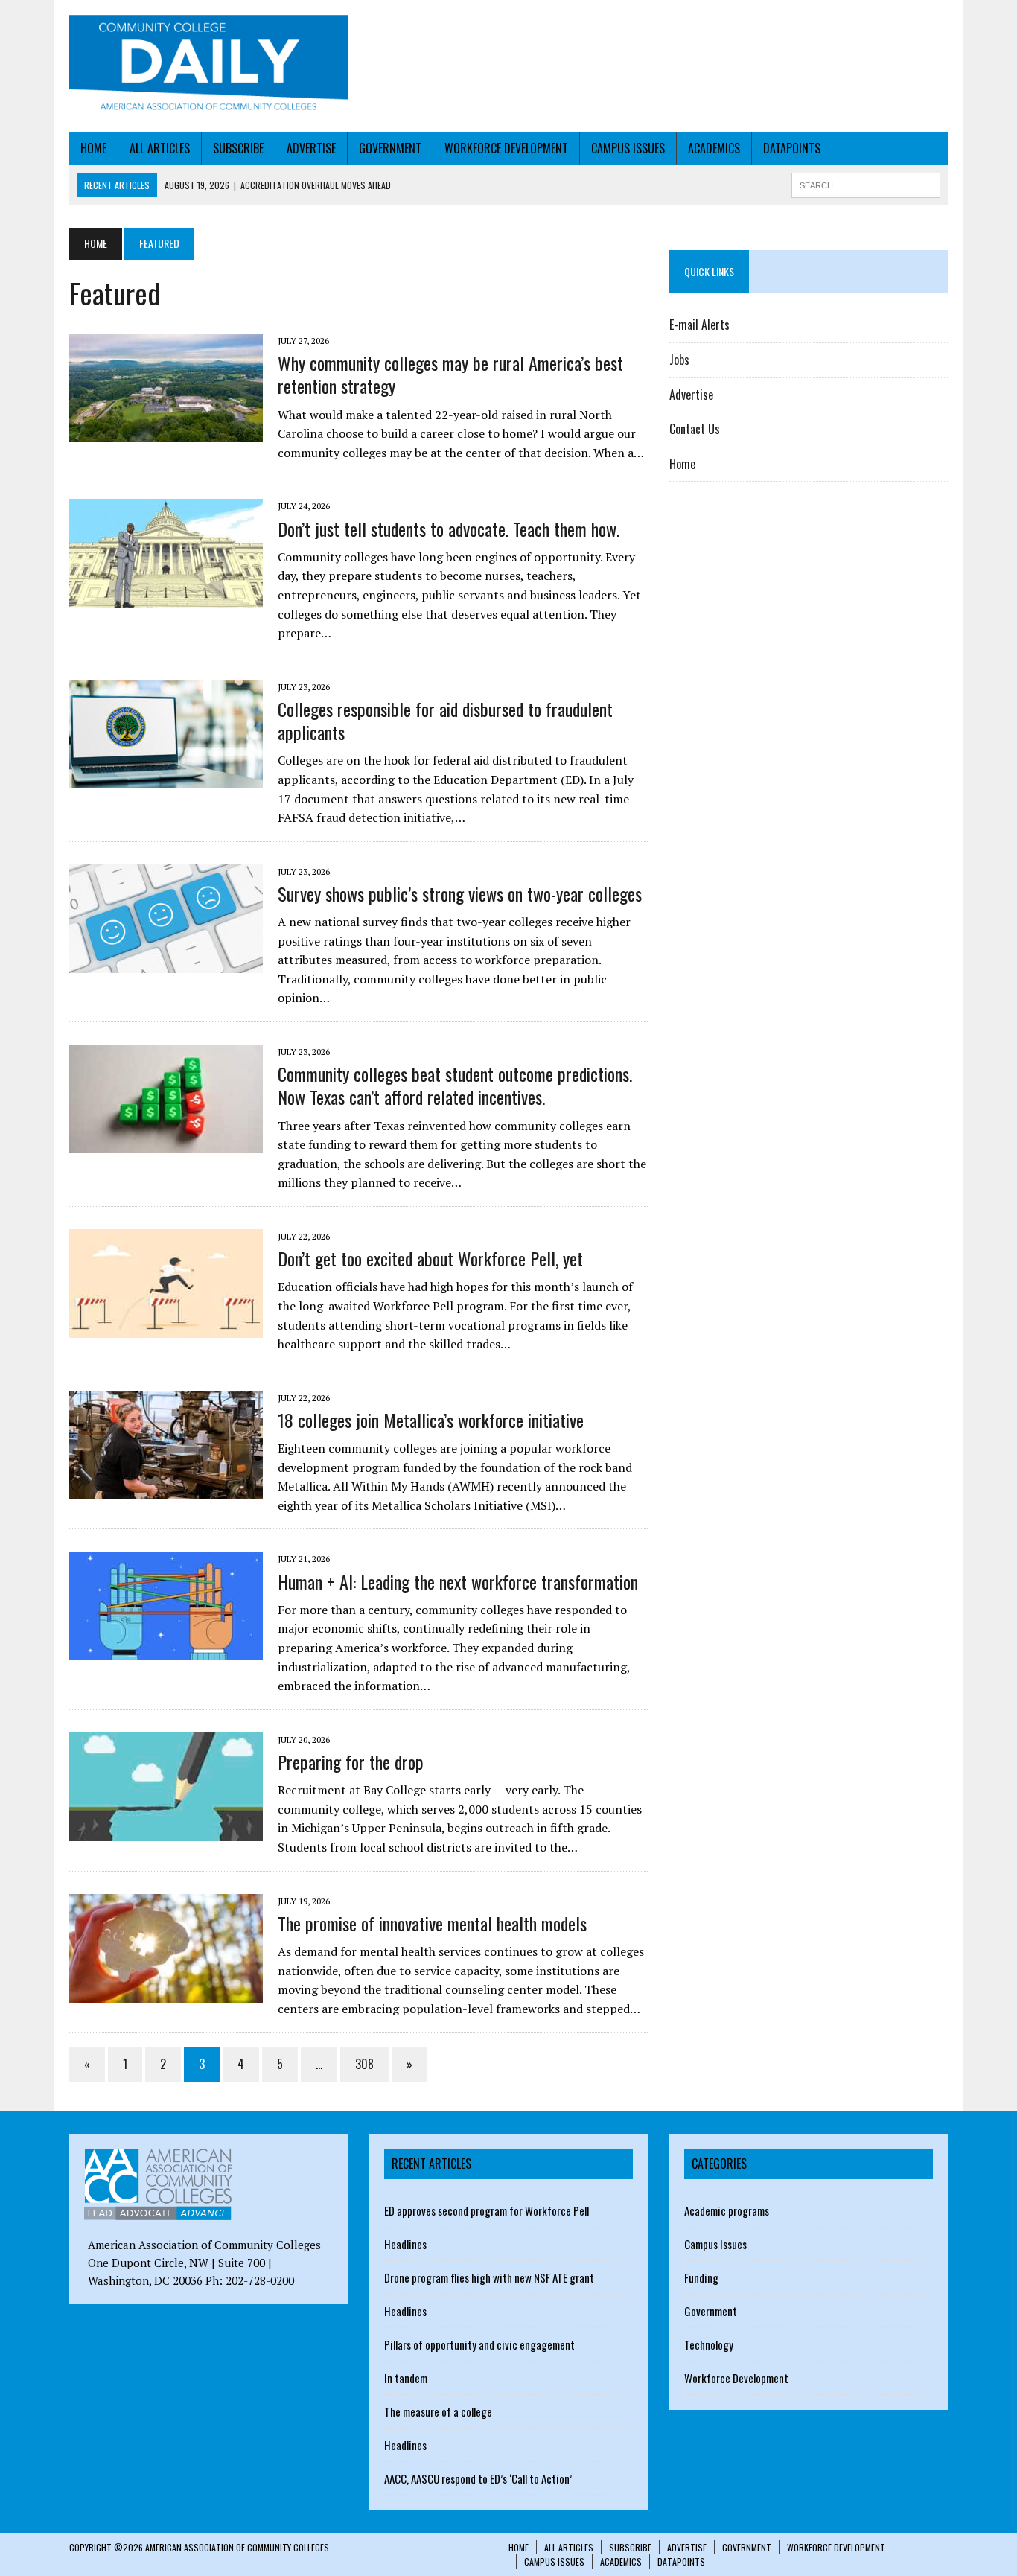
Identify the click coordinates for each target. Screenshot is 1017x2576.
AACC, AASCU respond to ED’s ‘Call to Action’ (478, 2478)
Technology (709, 2344)
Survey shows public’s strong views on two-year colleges (460, 893)
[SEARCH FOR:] (866, 183)
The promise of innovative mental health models (432, 1923)
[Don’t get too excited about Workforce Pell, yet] (166, 1327)
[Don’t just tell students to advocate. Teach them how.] (166, 598)
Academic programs (727, 2210)
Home (93, 148)
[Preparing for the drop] (166, 1831)
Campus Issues (628, 148)
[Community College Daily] (208, 66)
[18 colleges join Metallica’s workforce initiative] (166, 1489)
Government (390, 148)
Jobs (679, 360)
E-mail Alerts (699, 325)
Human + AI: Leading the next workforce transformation (458, 1581)
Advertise (311, 148)
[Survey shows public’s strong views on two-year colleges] (166, 963)
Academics (714, 148)
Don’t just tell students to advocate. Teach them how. (449, 529)
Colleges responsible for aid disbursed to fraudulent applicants (445, 720)
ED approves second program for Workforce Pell (487, 2210)
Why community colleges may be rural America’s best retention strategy (450, 374)
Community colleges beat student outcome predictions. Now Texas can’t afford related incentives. (455, 1085)
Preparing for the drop (351, 1762)
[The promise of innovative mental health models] (166, 1992)
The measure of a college (438, 2411)
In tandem (406, 2378)
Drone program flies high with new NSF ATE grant (489, 2277)
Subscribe (238, 148)
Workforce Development (506, 148)
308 (364, 2064)
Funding (701, 2277)
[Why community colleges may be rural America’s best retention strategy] (166, 432)
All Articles (160, 148)
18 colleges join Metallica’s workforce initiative (431, 1420)
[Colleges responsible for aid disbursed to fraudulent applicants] (166, 778)
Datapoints (792, 148)
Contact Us (695, 429)
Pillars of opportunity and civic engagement (479, 2344)
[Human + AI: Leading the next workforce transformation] (166, 1651)
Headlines (405, 2244)
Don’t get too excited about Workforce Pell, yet (430, 1258)
